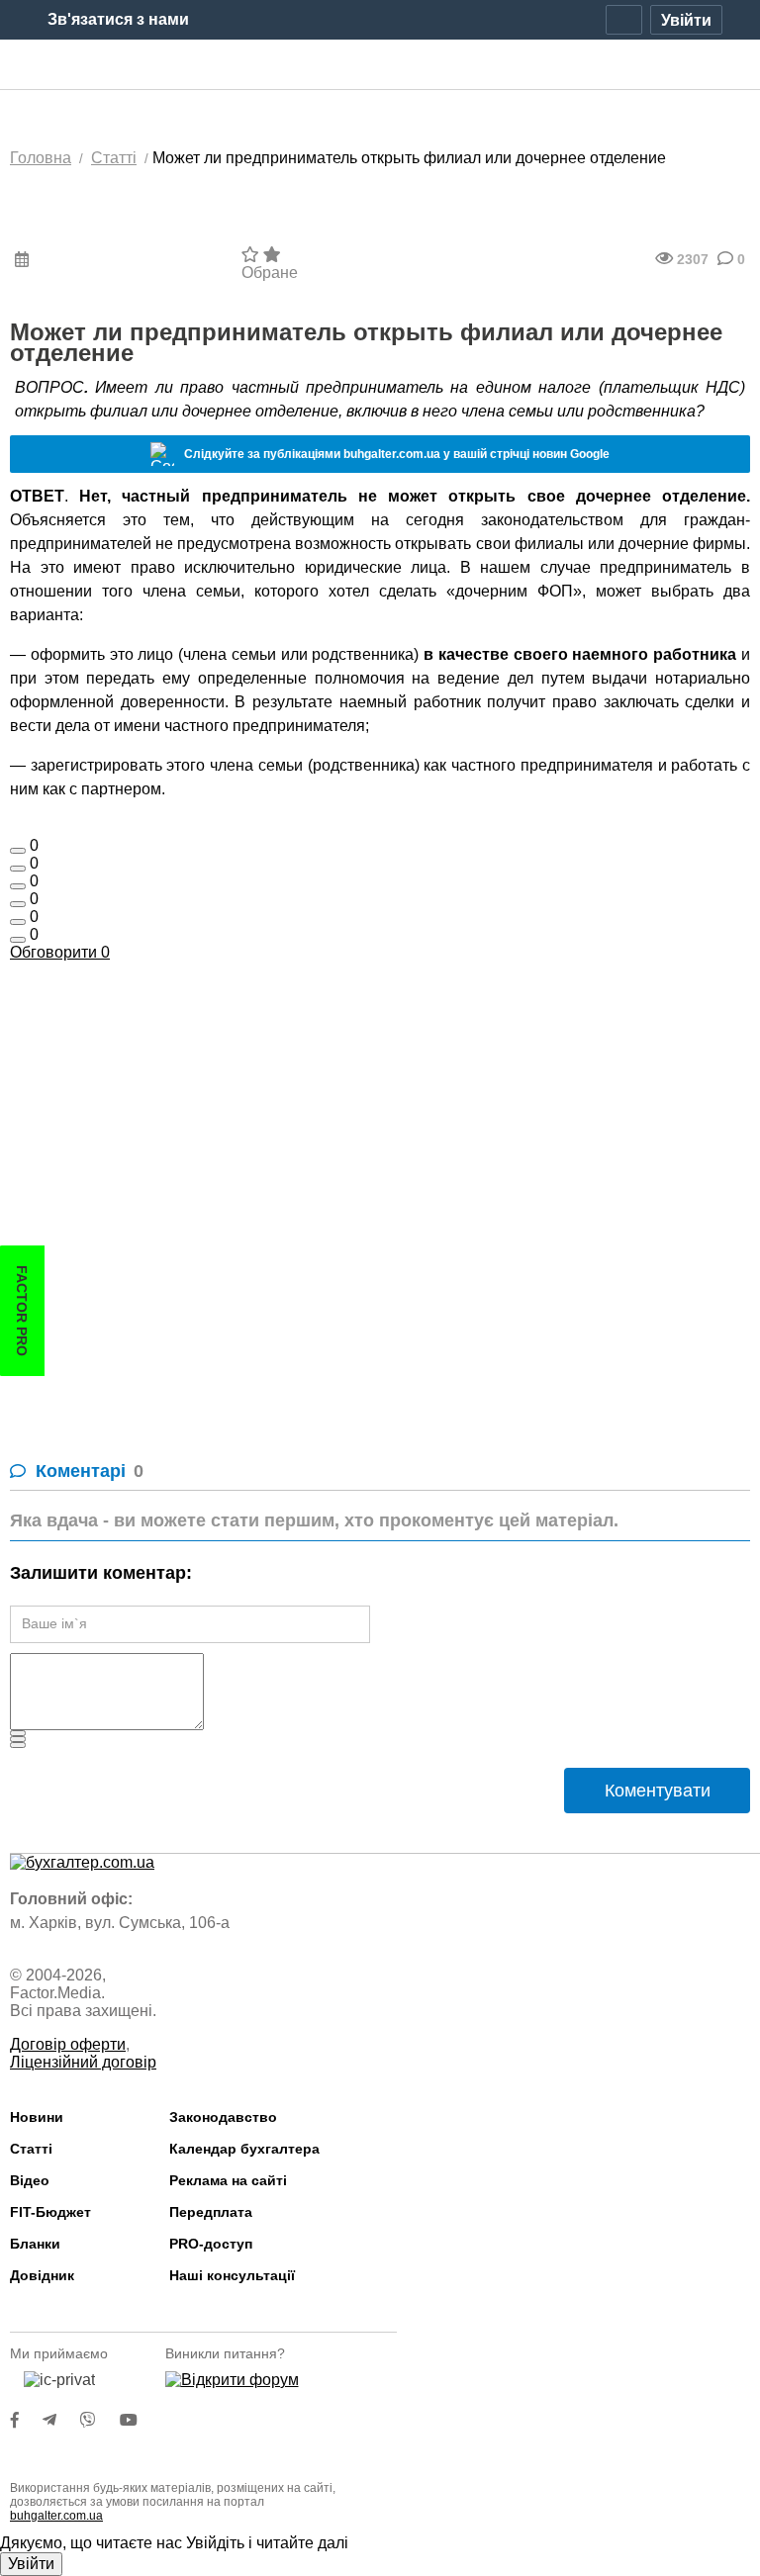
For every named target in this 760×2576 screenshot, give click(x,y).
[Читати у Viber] (100, 2420)
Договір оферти (68, 2044)
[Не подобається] (18, 940)
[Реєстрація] (624, 20)
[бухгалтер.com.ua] (380, 65)
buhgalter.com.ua (56, 2516)
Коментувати (658, 1791)
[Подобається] (18, 851)
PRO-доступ (211, 2244)
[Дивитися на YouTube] (139, 2420)
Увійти (31, 2564)
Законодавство (223, 2117)
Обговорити (60, 952)
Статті (31, 2149)
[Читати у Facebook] (27, 2420)
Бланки (35, 2244)
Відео (30, 2180)
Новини (37, 2117)
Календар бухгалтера (244, 2149)
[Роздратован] (18, 922)
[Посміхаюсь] (18, 869)
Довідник (42, 2275)
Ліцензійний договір (83, 2062)
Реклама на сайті (228, 2180)
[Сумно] (18, 904)
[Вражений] (18, 886)
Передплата (211, 2212)
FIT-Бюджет (50, 2212)
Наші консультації (232, 2275)
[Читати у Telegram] (61, 2420)
